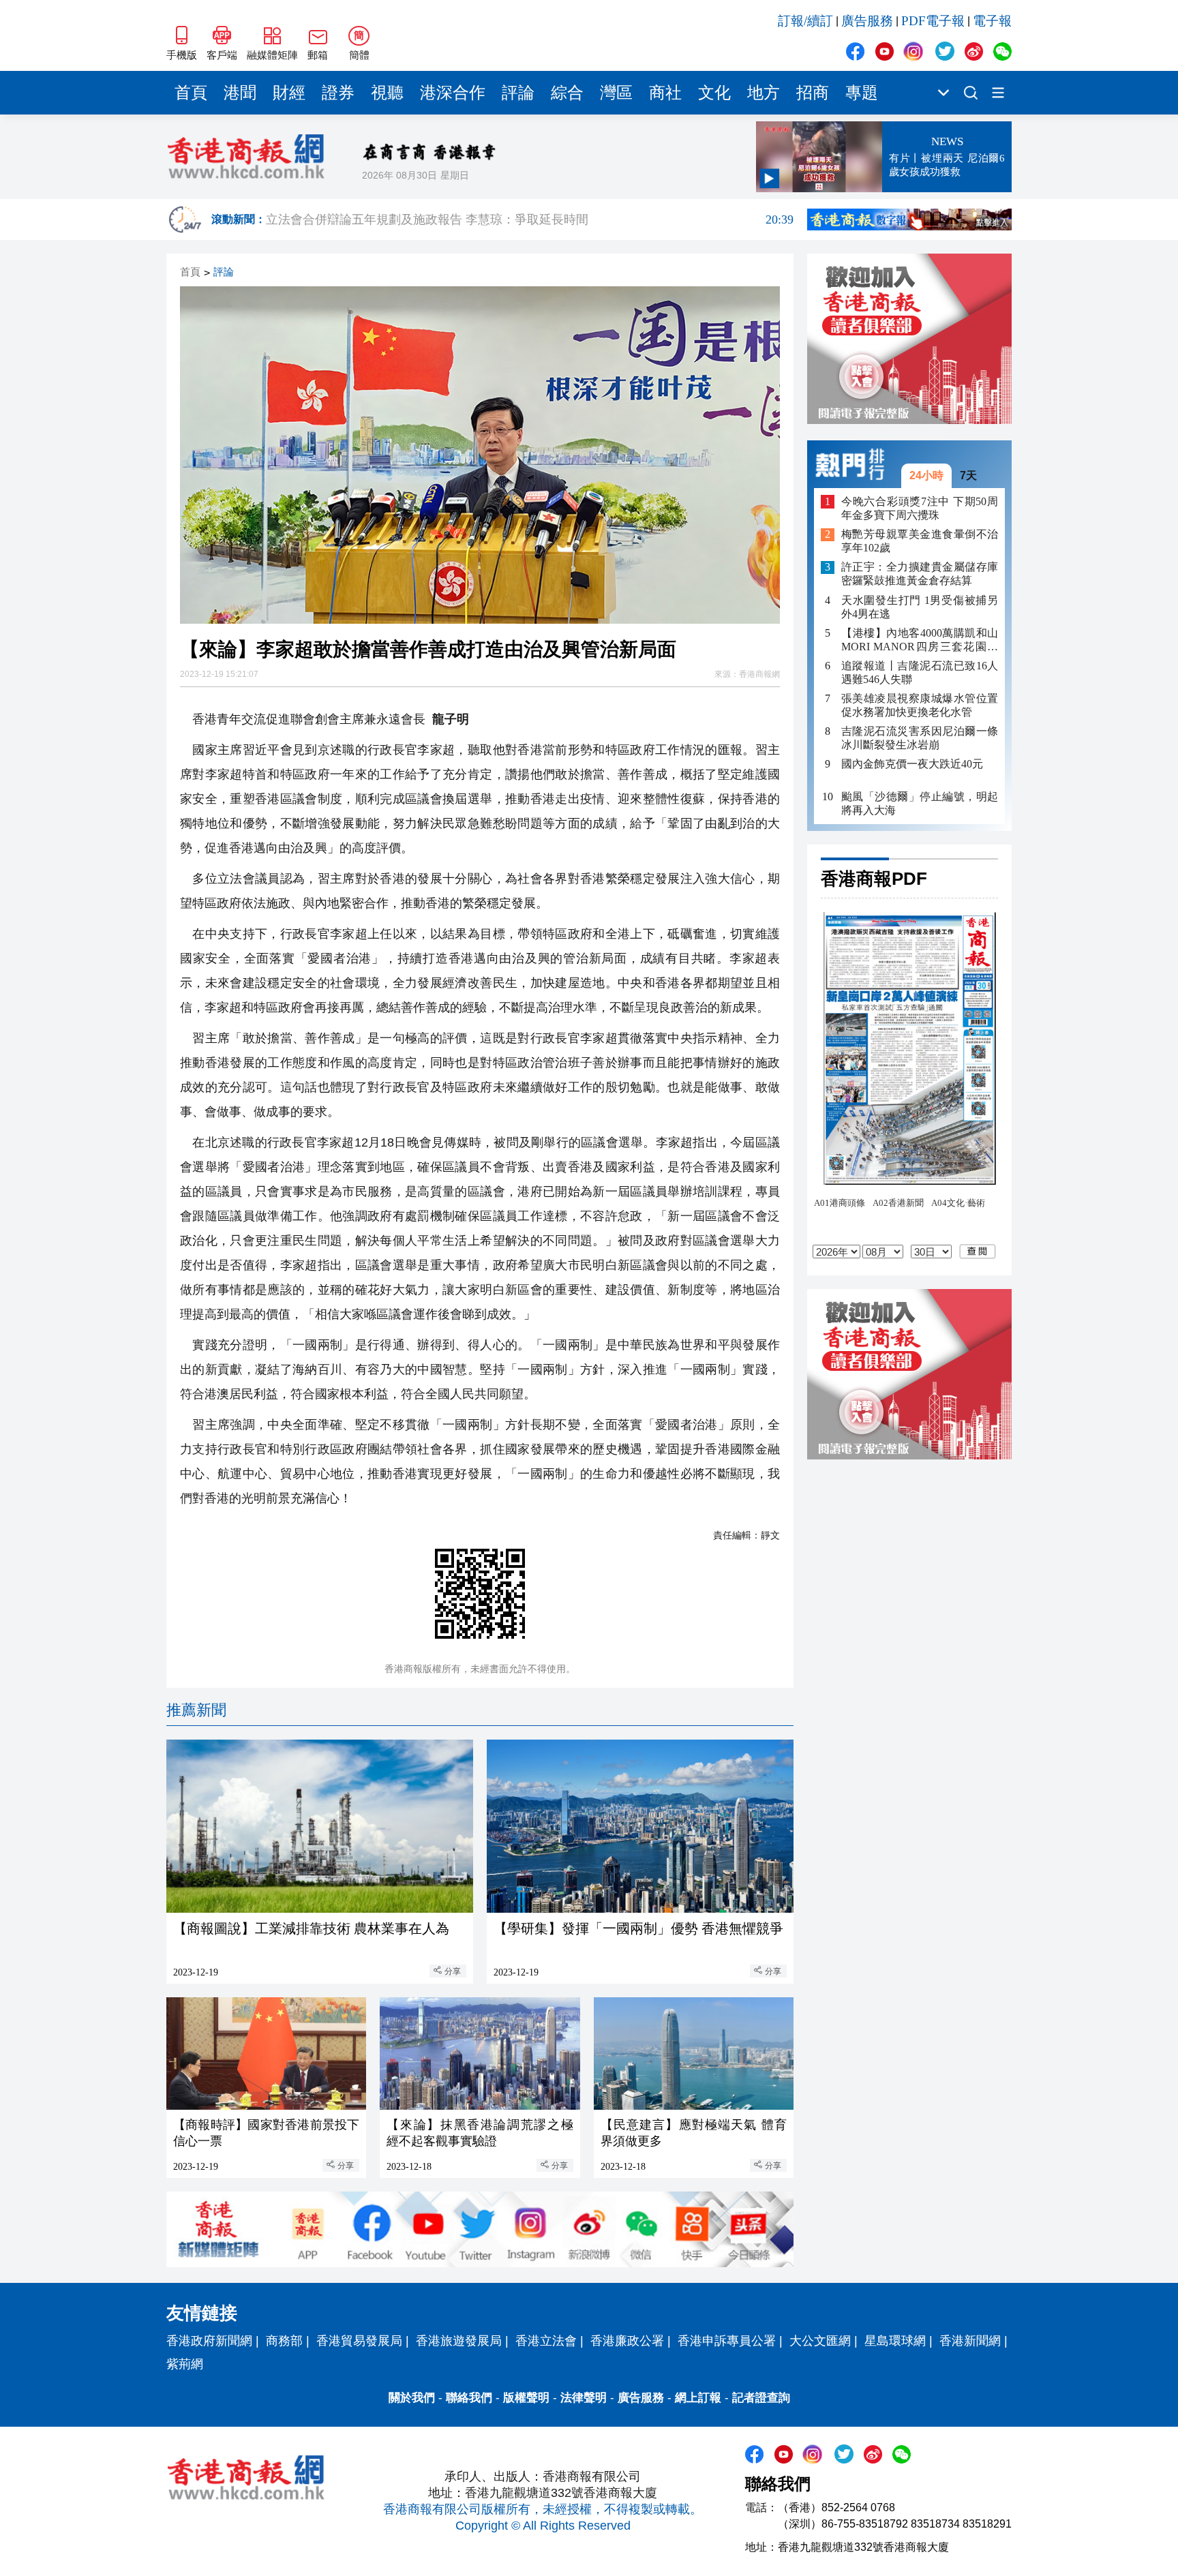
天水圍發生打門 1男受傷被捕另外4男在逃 (920, 607)
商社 (665, 93)
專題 (862, 93)
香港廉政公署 (627, 2341)
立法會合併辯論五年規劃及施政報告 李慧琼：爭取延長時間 (530, 219)
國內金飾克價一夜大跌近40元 (912, 764)
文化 (714, 93)
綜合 (567, 93)
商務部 (284, 2341)
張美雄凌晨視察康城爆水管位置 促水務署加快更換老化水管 (920, 705)
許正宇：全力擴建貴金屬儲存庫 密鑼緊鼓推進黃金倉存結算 (920, 574)
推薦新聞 (196, 1710)
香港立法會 (546, 2341)
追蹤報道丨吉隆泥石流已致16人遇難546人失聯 (920, 672)
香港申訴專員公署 (727, 2341)
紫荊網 (185, 2364)
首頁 (191, 93)
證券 (338, 93)
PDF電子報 (933, 21)
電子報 (992, 21)
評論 (518, 93)
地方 (764, 93)
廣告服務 (867, 21)
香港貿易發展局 (359, 2341)
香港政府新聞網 (209, 2341)
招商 (813, 93)
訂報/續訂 (805, 21)
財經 (289, 93)
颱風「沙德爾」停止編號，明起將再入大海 (920, 803)
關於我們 (412, 2398)
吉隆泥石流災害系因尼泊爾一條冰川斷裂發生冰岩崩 (920, 738)
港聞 (240, 93)
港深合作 (453, 93)
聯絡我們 (469, 2398)
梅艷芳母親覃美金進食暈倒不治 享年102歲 (920, 542)
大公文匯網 (820, 2341)
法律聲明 (584, 2398)
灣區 (616, 93)
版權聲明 (526, 2398)
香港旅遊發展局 (459, 2341)
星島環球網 (895, 2341)
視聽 (387, 93)
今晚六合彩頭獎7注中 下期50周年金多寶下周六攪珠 (920, 508)
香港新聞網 (970, 2341)
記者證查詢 (761, 2398)
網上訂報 (698, 2398)
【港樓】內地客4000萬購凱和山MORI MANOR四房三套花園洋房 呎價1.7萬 (920, 640)
